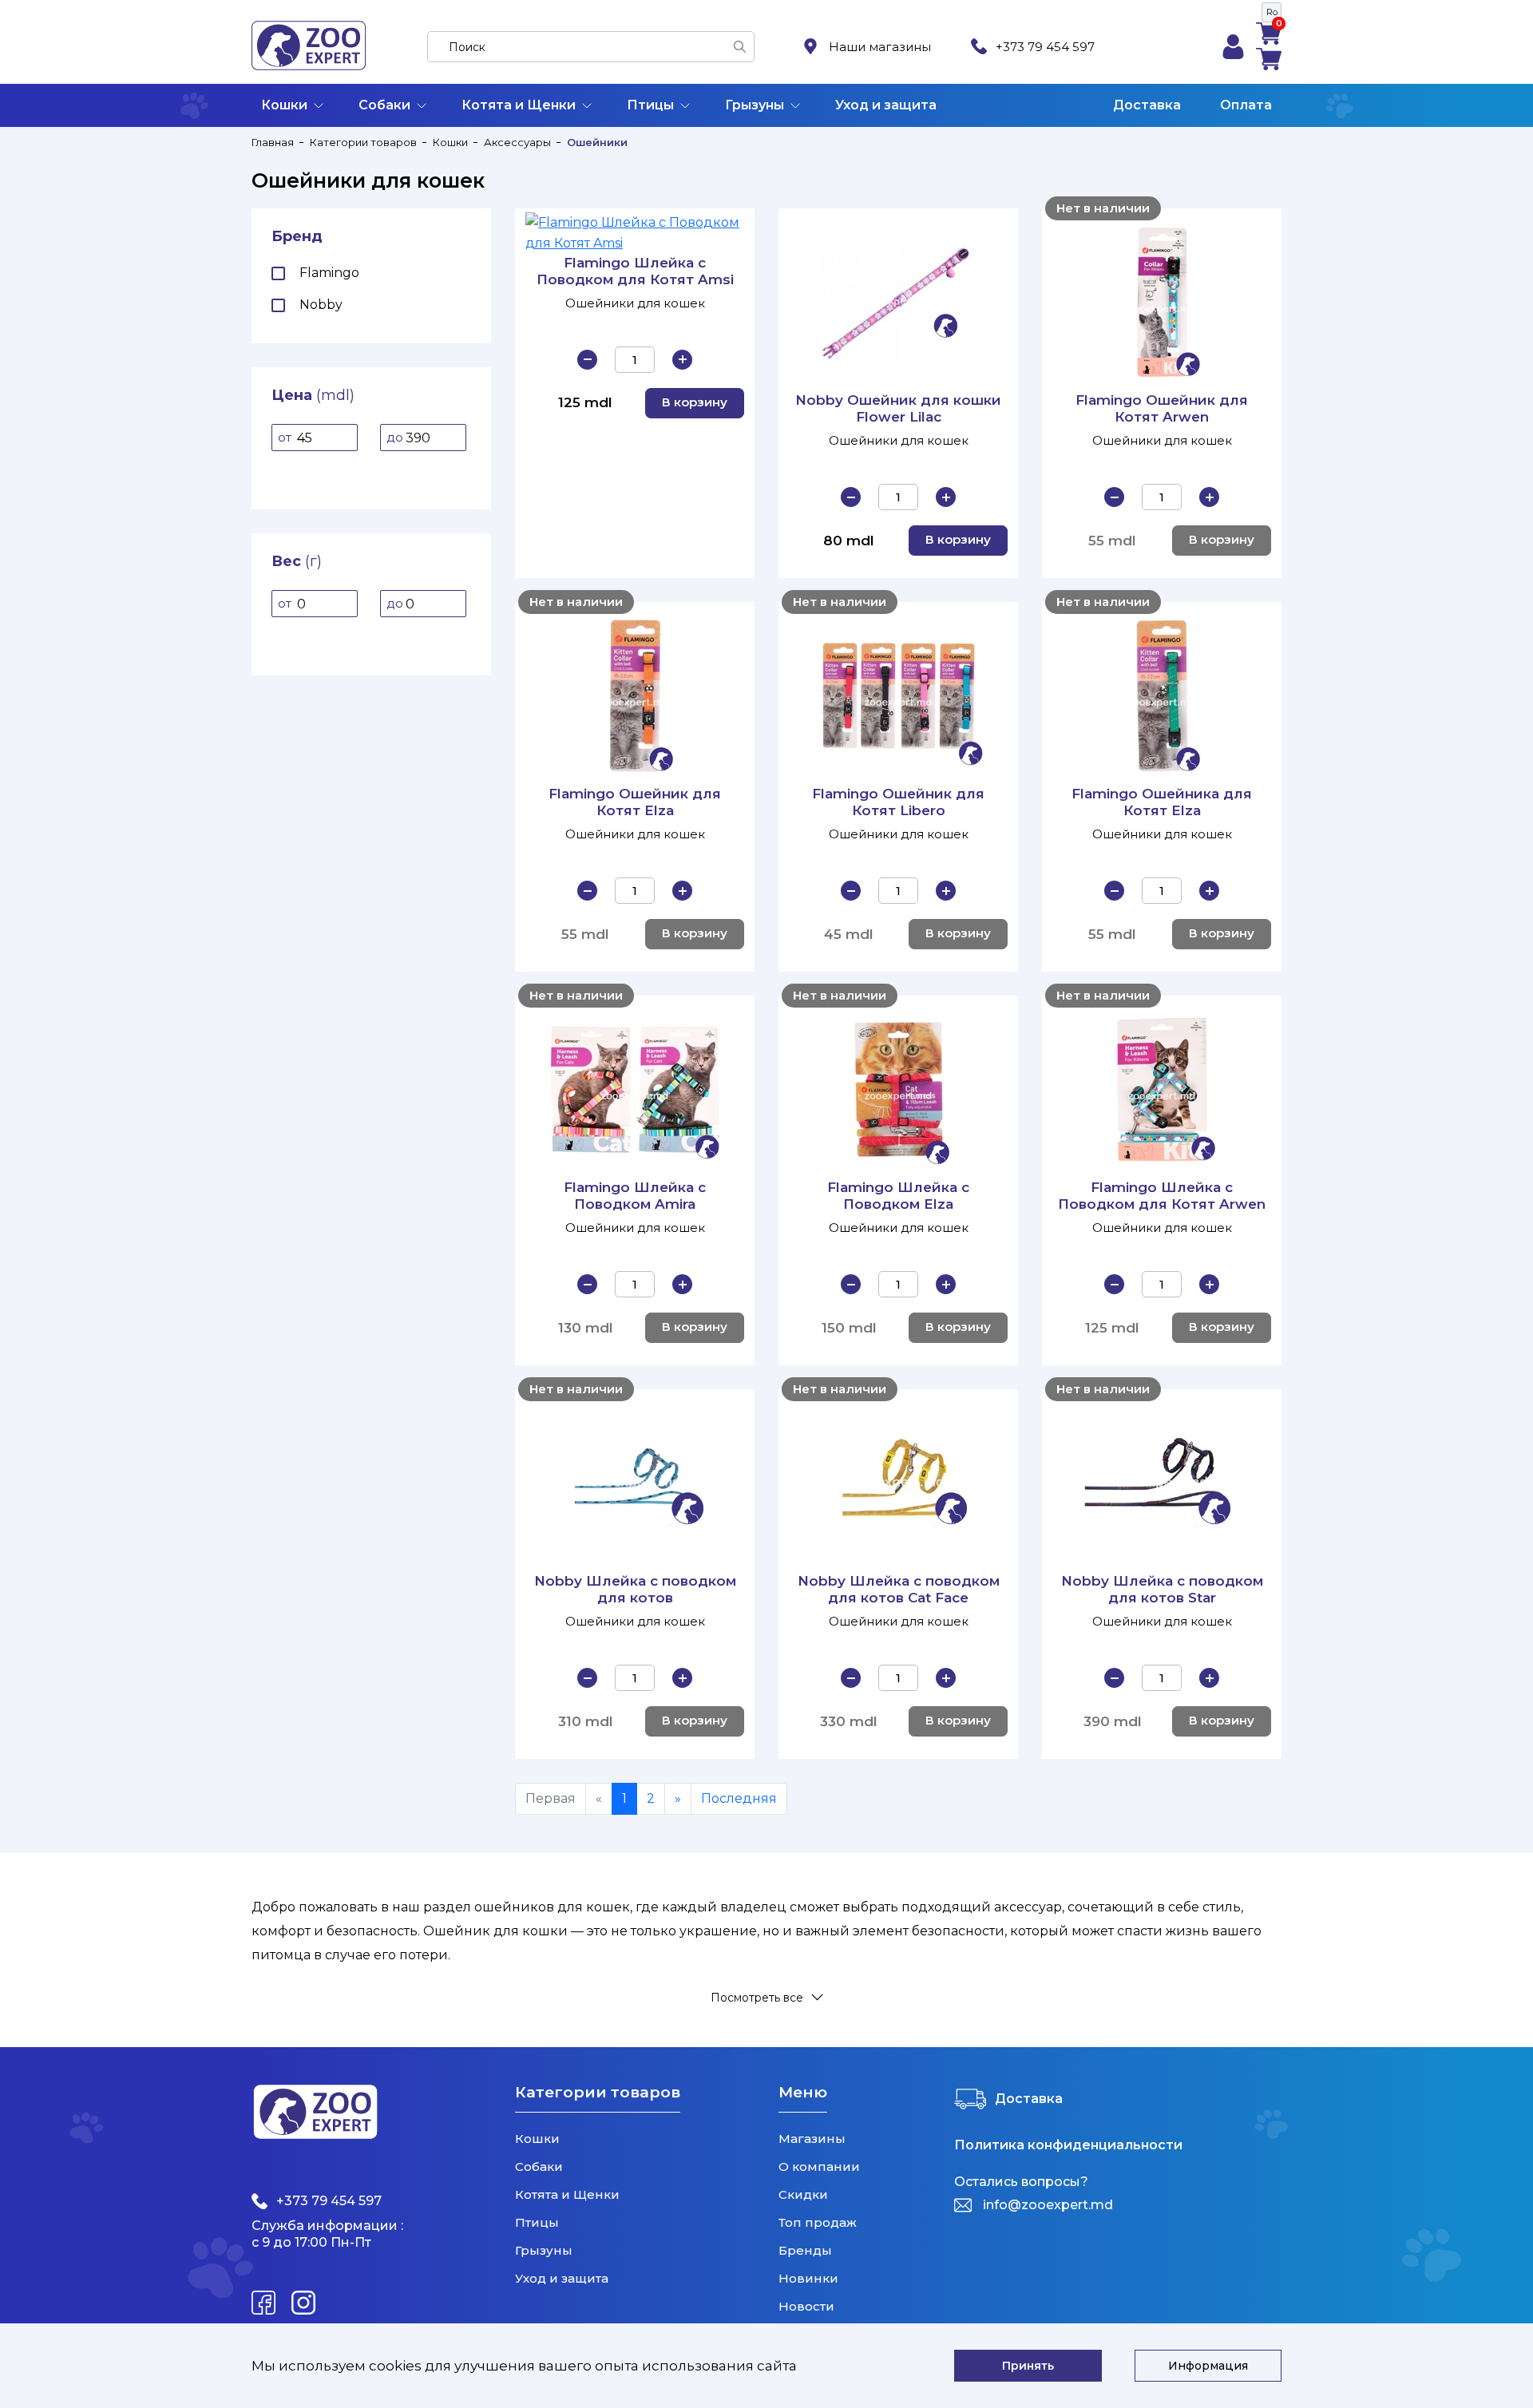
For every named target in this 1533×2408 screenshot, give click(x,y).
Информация (1208, 2366)
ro (1272, 12)
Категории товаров (363, 142)
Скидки (803, 2194)
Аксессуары (517, 142)
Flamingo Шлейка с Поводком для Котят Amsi (635, 271)
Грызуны (755, 105)
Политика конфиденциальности (1068, 2145)
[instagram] (303, 2303)
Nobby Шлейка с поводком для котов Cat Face (899, 1589)
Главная (273, 142)
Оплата (1246, 105)
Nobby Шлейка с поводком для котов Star (1162, 1589)
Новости (806, 2306)
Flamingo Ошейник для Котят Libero (898, 802)
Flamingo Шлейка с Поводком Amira (635, 1196)
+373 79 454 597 (1045, 47)
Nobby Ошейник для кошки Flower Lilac (898, 408)
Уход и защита (886, 105)
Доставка (1147, 105)
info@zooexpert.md (1048, 2205)
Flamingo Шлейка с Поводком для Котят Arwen (1162, 1196)
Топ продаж (818, 2222)
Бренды (805, 2250)
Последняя (739, 1798)
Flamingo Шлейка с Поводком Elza (898, 1196)
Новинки (808, 2278)
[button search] (740, 47)
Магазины (812, 2139)
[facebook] (263, 2303)
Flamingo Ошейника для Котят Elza (1162, 802)
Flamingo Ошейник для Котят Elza (635, 802)
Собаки (384, 105)
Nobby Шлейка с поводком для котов (635, 1589)
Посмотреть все (757, 1997)
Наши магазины (880, 47)
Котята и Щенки (519, 105)
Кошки (284, 105)
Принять (1028, 2366)
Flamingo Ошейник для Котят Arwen (1162, 408)
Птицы (650, 105)
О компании (819, 2166)
